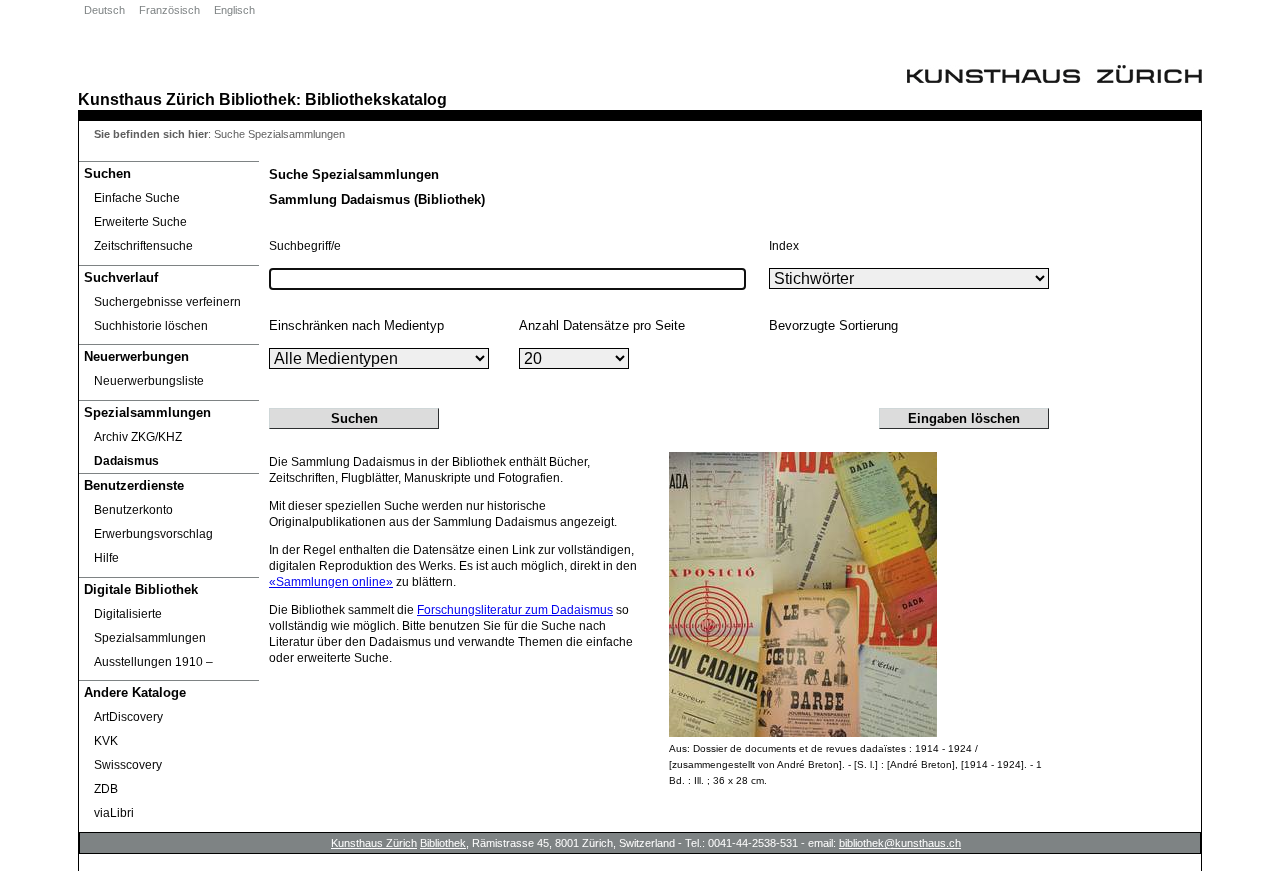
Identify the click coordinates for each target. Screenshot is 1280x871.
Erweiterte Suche (140, 222)
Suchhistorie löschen (151, 326)
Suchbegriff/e (305, 246)
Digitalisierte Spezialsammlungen (150, 626)
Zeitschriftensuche (143, 246)
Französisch (169, 10)
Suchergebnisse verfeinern (167, 302)
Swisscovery (128, 765)
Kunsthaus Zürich (146, 99)
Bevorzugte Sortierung (833, 325)
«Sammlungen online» (331, 582)
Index (784, 246)
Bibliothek (257, 99)
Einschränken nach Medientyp (356, 325)
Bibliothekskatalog (376, 99)
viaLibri (114, 813)
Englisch (234, 10)
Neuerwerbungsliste (149, 381)
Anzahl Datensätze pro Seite (602, 325)
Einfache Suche (137, 198)
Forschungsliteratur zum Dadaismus (515, 610)
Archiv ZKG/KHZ (138, 437)
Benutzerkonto (133, 510)
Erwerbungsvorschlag (153, 534)
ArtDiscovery (128, 717)
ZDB (106, 789)
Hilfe (106, 558)
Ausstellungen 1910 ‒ (153, 662)
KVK (106, 741)
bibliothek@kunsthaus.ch (900, 843)
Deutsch (104, 10)
